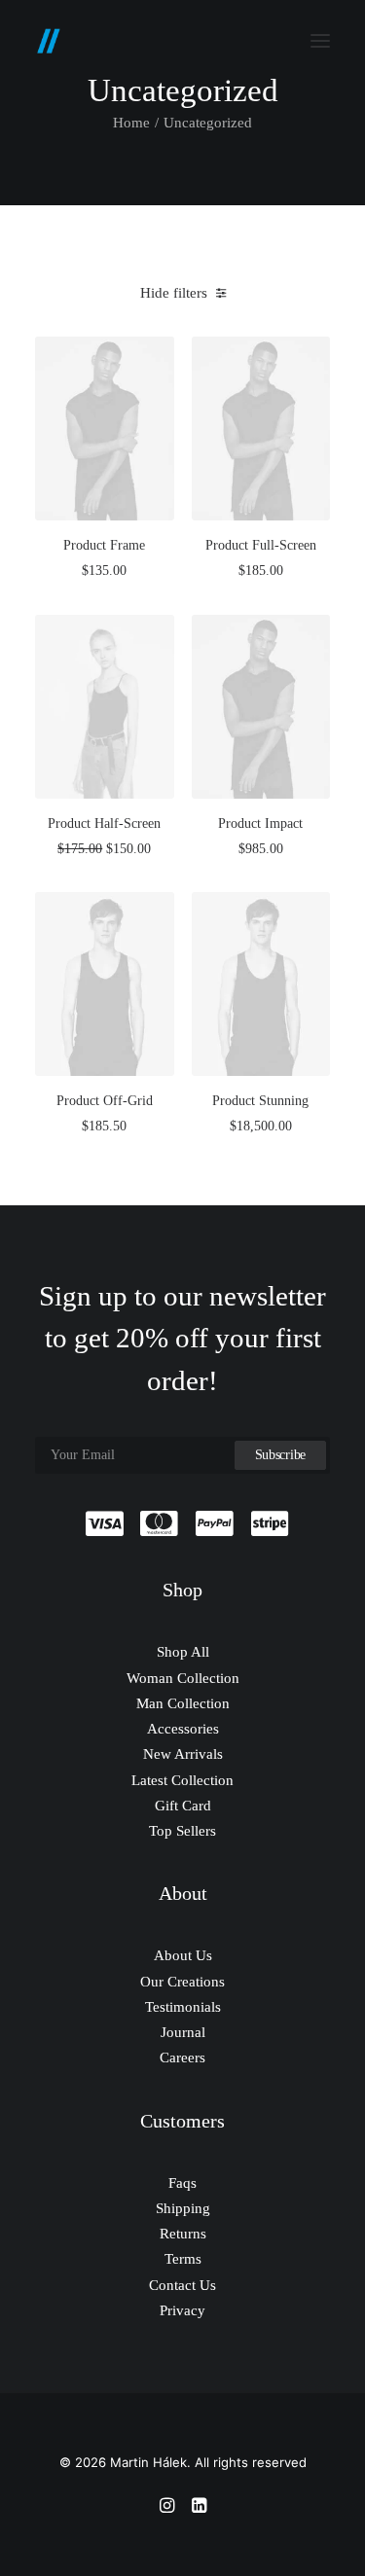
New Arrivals (183, 1754)
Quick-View (151, 358)
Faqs (182, 2183)
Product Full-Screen (261, 545)
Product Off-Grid (105, 1101)
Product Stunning (260, 1101)
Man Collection (183, 1703)
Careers (182, 2057)
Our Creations (182, 1982)
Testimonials (183, 2007)
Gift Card (183, 1806)
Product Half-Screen (104, 823)
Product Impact (260, 823)
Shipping (183, 2208)
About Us (183, 1955)
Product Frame (104, 545)
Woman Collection (183, 1678)
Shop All (183, 1652)
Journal (183, 2032)
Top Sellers (182, 1831)
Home (131, 123)
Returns (183, 2234)
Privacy (182, 2310)
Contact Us (182, 2285)
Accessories (183, 1729)
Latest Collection (182, 1780)
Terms (183, 2259)
